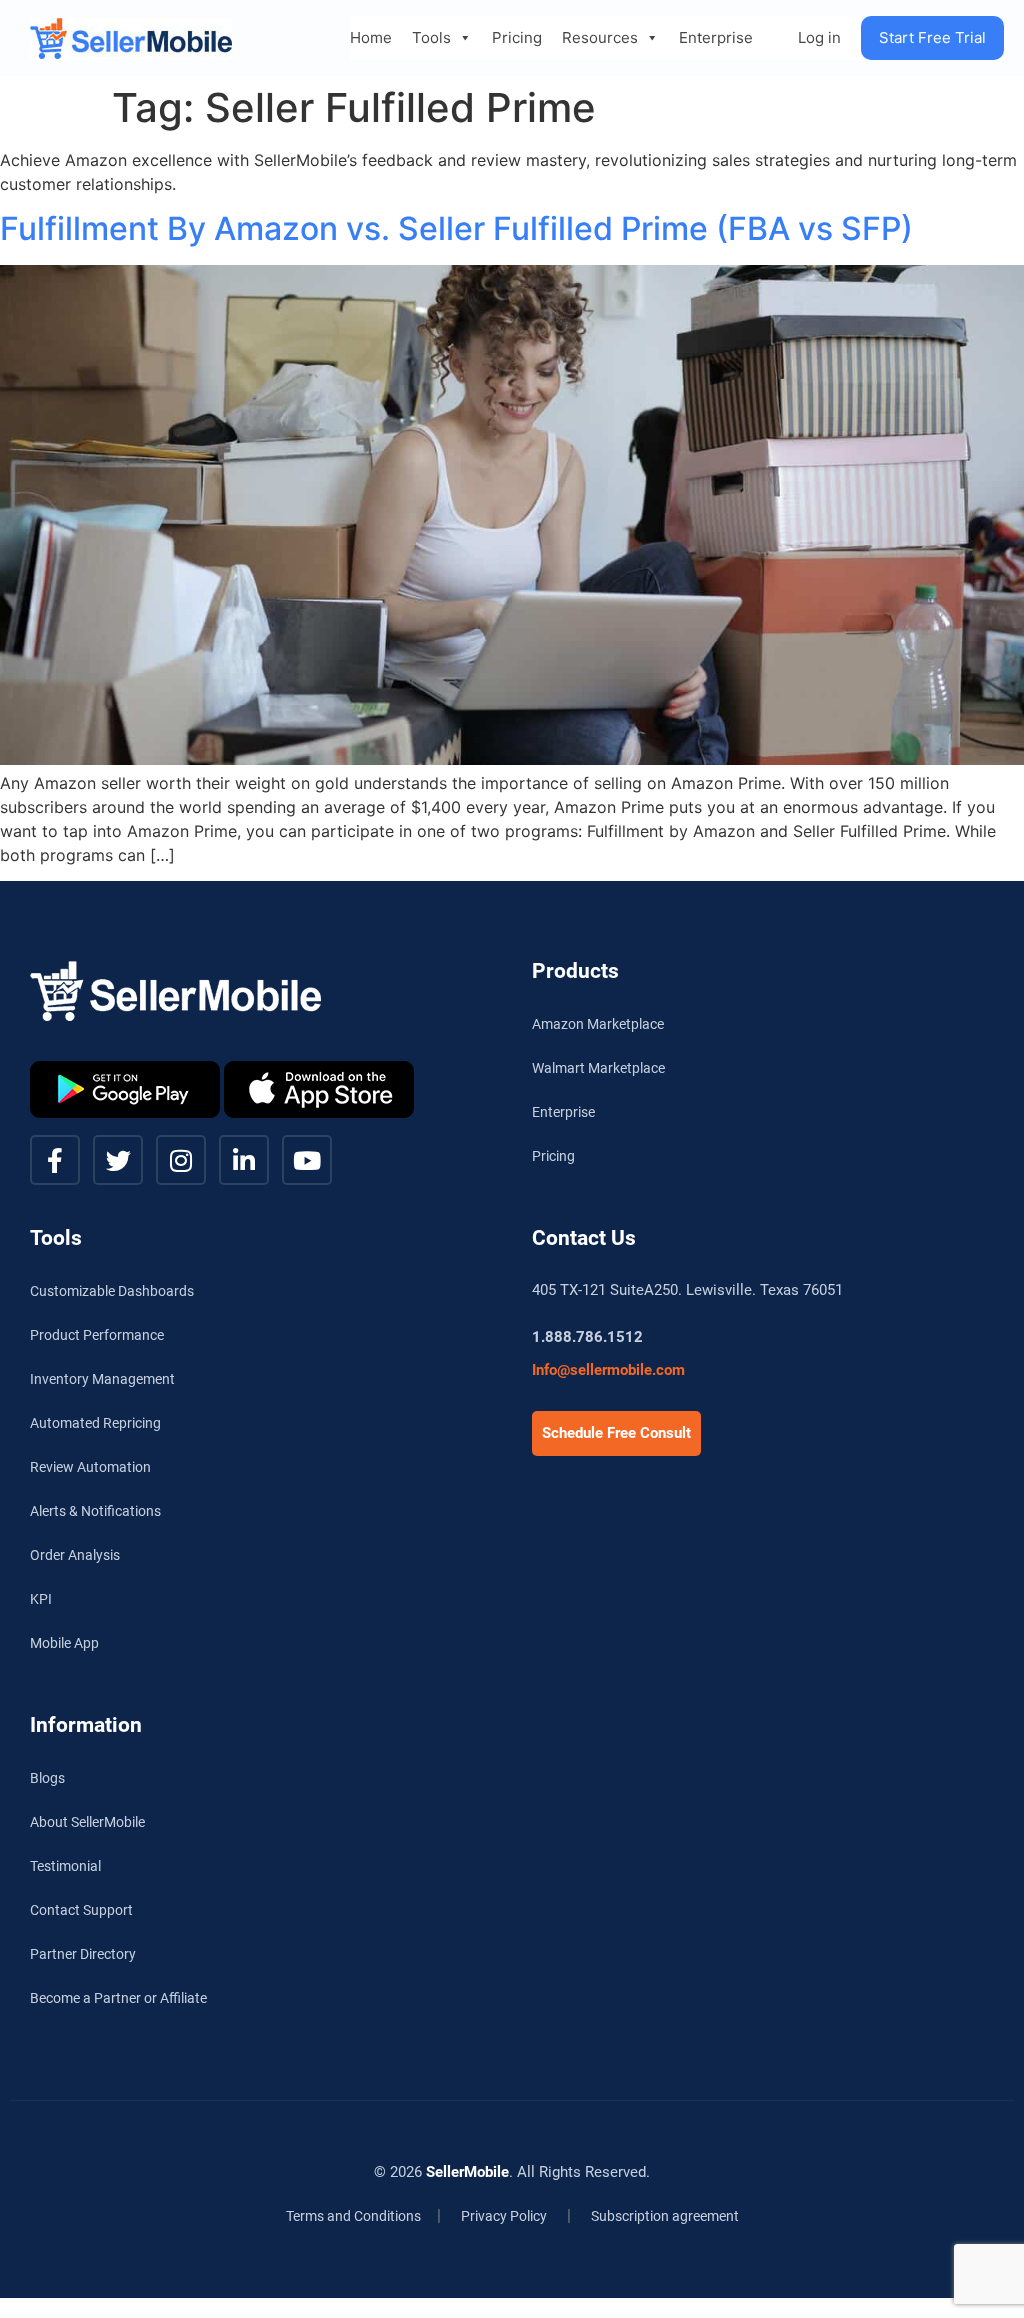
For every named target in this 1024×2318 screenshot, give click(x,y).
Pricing (517, 37)
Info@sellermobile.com (608, 1370)
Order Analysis (75, 1555)
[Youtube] (307, 1160)
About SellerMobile (87, 1822)
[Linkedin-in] (244, 1160)
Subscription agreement (665, 2216)
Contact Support (81, 1910)
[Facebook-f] (55, 1160)
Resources (600, 37)
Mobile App (64, 1643)
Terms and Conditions (353, 2216)
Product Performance (97, 1335)
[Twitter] (118, 1160)
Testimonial (65, 1866)
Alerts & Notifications (95, 1511)
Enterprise (716, 37)
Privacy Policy (504, 2216)
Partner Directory (83, 1954)
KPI (41, 1599)
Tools (431, 37)
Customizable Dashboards (112, 1291)
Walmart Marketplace (598, 1068)
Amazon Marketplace (598, 1024)
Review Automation (90, 1467)
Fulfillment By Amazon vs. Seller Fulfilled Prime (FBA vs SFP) (456, 228)
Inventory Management (102, 1379)
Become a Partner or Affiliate (118, 1998)
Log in (819, 37)
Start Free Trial (932, 37)
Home (371, 37)
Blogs (47, 1778)
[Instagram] (181, 1160)
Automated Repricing (95, 1423)
